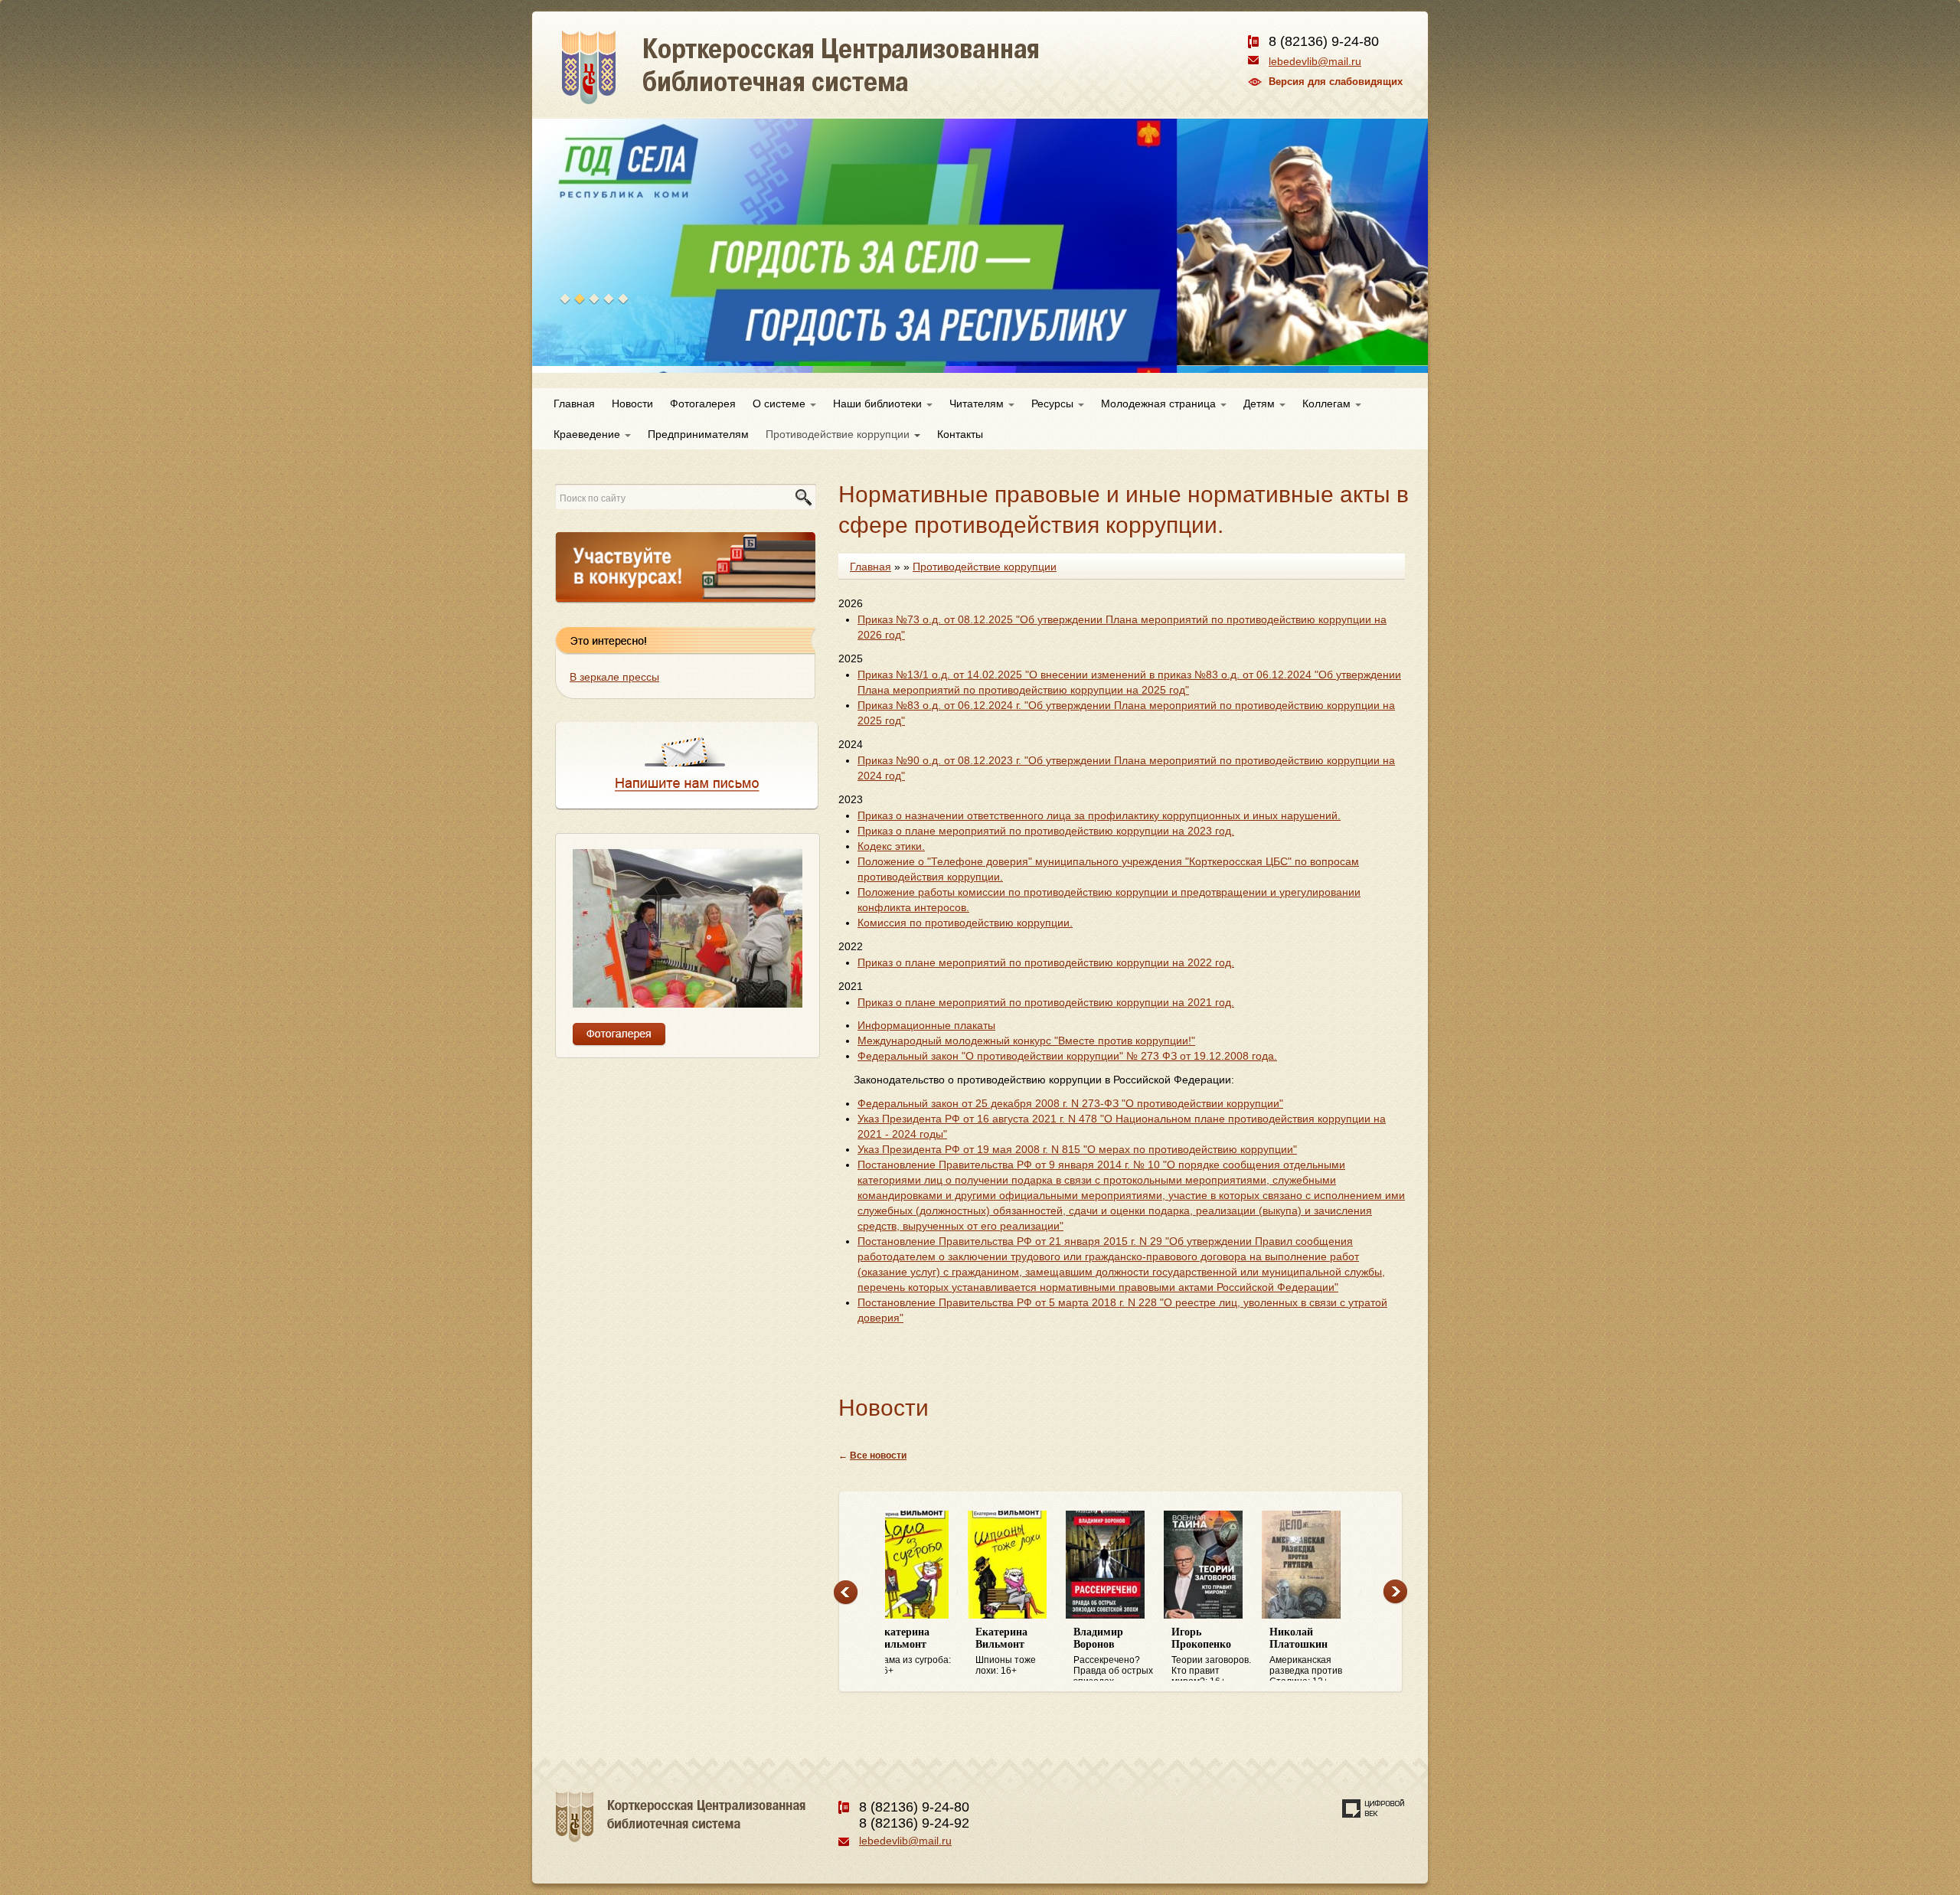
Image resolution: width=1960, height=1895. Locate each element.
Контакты (960, 434)
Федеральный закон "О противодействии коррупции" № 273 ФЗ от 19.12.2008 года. (1067, 1056)
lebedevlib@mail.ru (1315, 61)
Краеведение (588, 434)
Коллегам (1328, 404)
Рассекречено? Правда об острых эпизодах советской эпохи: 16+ (1031, 1654)
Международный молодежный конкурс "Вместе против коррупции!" (1026, 1041)
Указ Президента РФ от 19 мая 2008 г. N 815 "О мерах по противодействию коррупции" (1077, 1149)
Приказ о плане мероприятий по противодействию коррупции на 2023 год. (1046, 831)
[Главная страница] (855, 84)
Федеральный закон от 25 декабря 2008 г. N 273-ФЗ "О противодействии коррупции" (1070, 1103)
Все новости (878, 1456)
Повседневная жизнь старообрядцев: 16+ (1320, 1654)
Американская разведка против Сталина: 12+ (1223, 1654)
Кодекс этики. (891, 846)
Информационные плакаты (926, 1025)
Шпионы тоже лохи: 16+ (923, 1651)
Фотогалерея (703, 404)
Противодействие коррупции (839, 434)
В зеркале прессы (614, 677)
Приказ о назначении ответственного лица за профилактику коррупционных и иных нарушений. (1099, 815)
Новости (632, 404)
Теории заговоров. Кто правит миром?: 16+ (1129, 1654)
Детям (1261, 404)
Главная (574, 404)
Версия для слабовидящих (1336, 82)
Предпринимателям (698, 434)
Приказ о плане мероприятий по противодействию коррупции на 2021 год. (1046, 1002)
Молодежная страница (1160, 404)
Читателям (978, 404)
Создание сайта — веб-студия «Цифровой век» (1374, 1808)
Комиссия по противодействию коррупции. (965, 923)
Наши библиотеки (879, 404)
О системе (781, 404)
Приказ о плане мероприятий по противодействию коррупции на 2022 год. (1046, 962)
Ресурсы (1054, 404)
